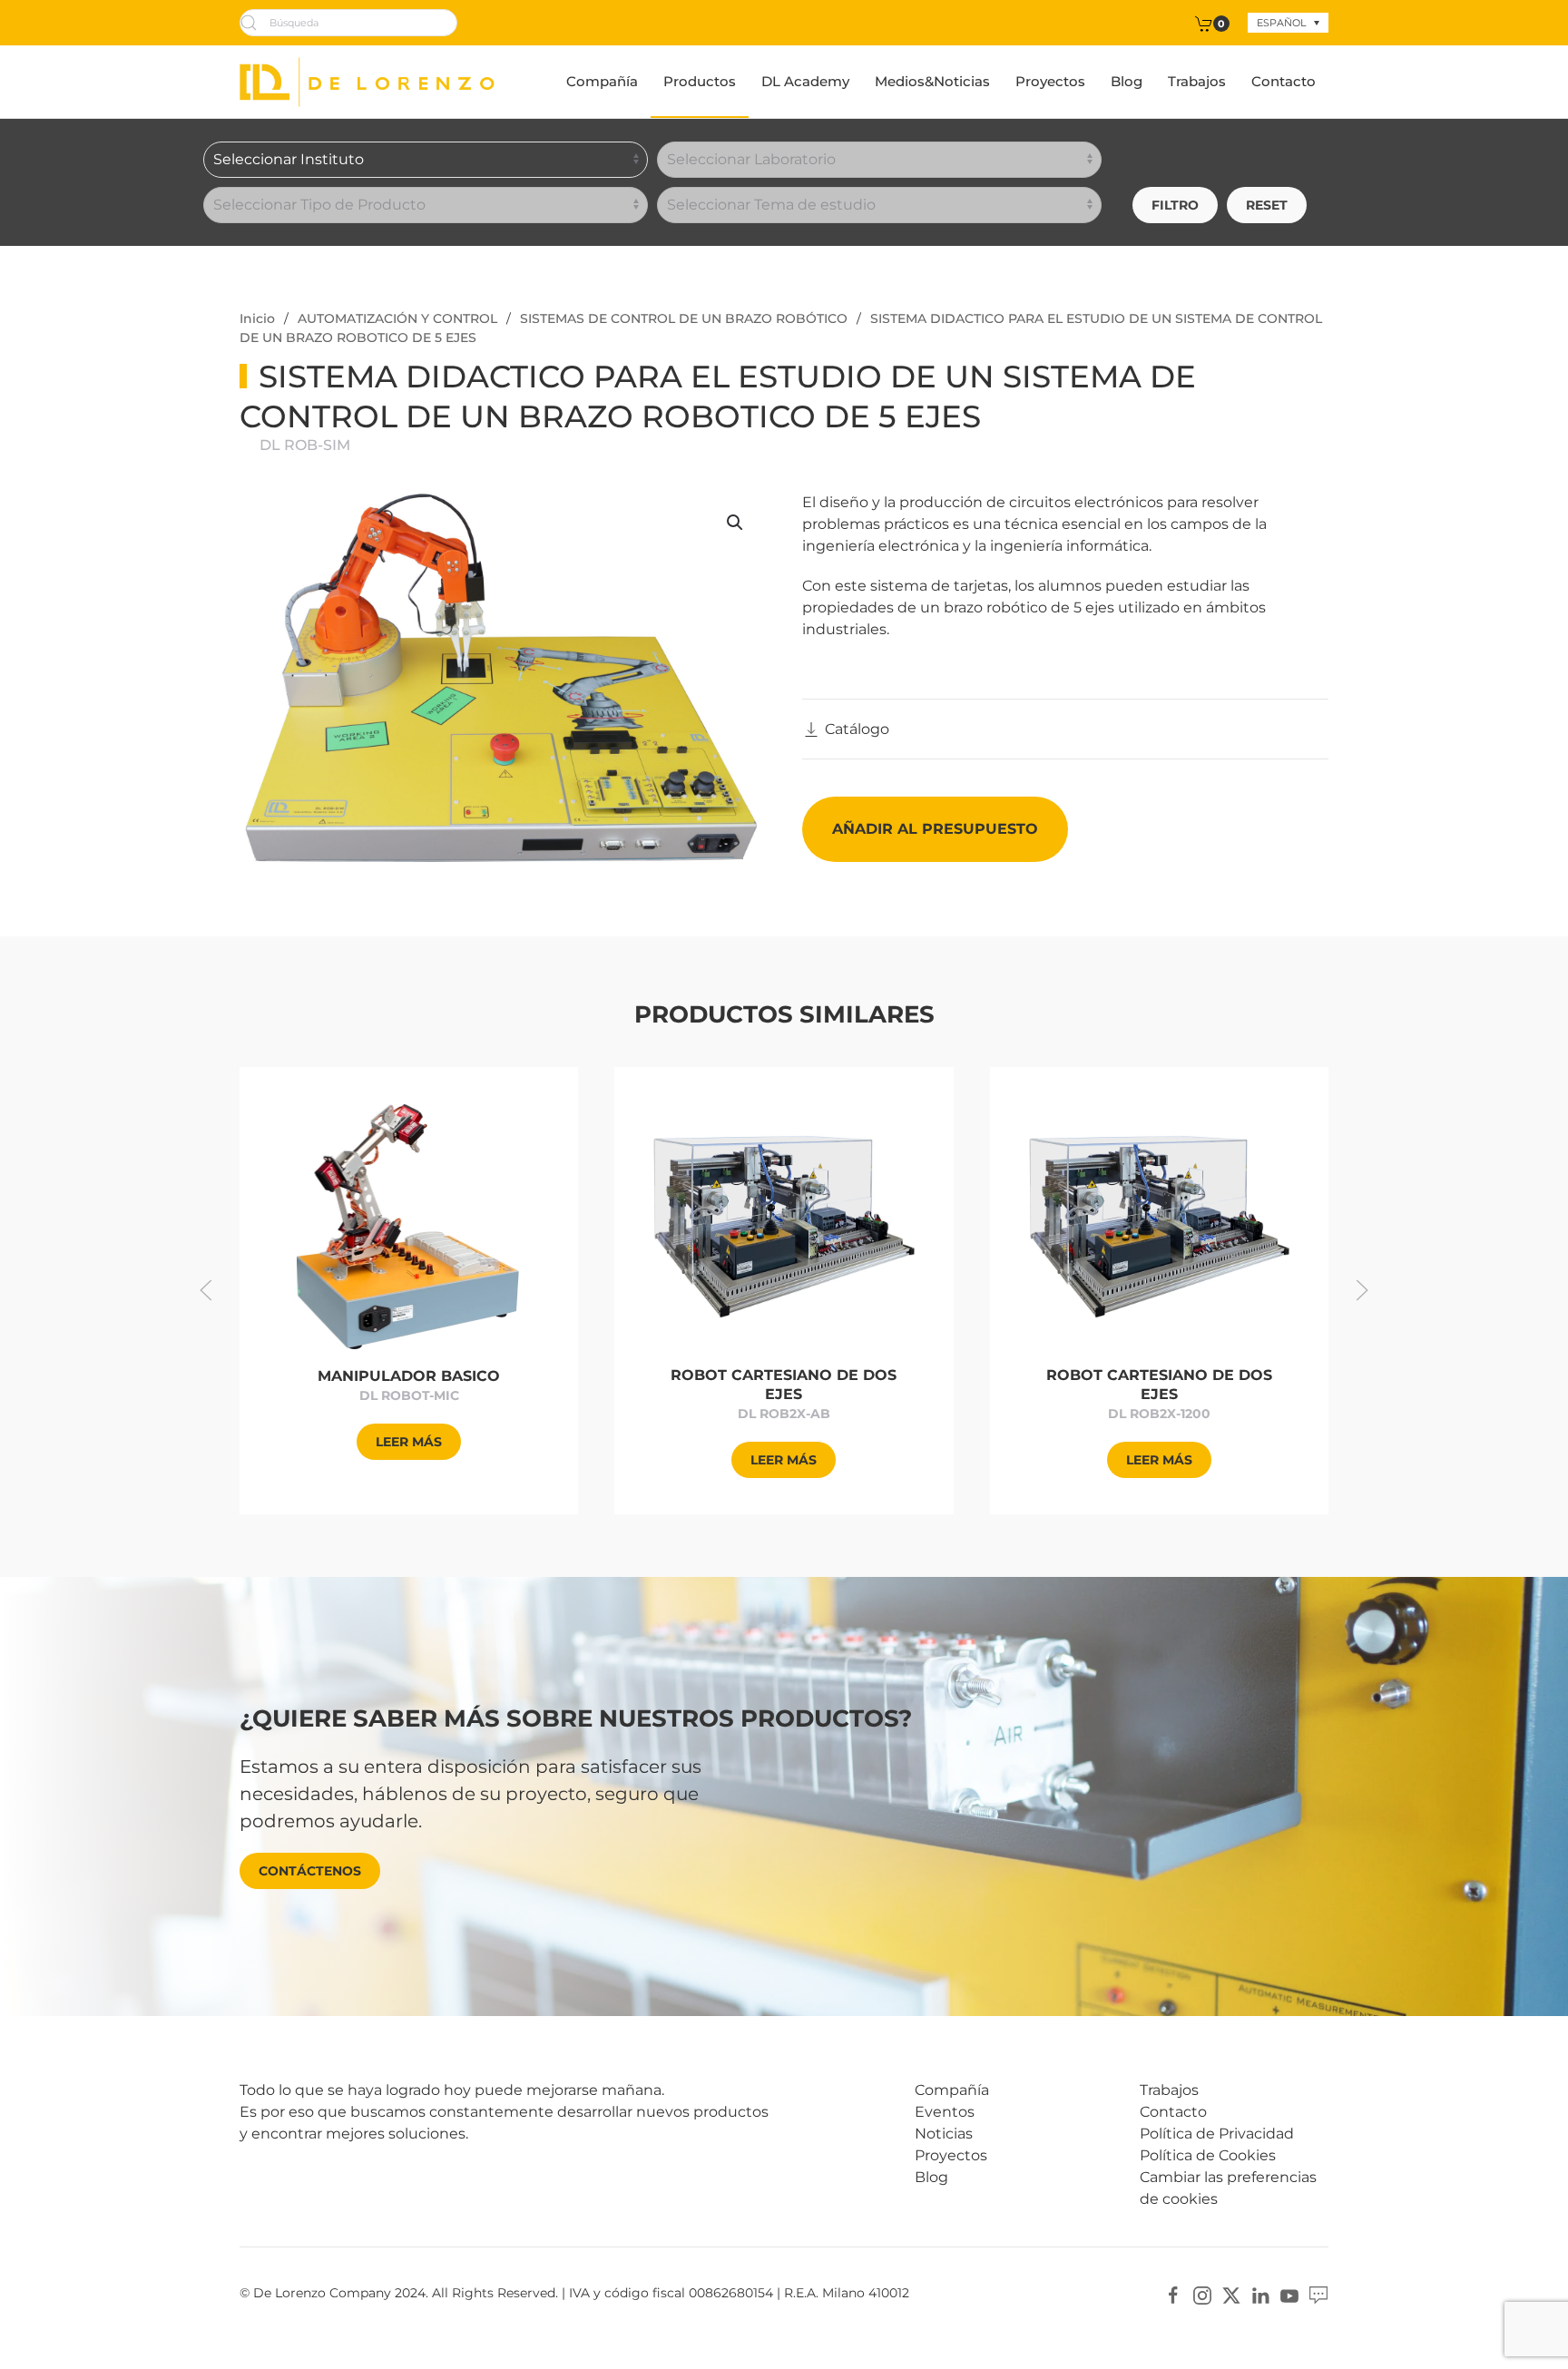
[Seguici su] (1318, 2294)
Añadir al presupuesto (935, 829)
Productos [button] (700, 81)
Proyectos (1050, 81)
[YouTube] (1289, 2294)
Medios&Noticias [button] (932, 81)
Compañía (602, 81)
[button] (735, 523)
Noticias (944, 2134)
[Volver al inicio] (367, 82)
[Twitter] (1231, 2294)
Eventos (945, 2112)
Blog (1127, 81)
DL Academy (805, 81)
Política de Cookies (1208, 2155)
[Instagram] (1202, 2294)
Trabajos (1197, 81)
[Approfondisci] (409, 1225)
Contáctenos (310, 1871)
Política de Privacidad (1217, 2134)
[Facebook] (1173, 2294)
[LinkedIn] (1260, 2294)
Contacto (1284, 81)
